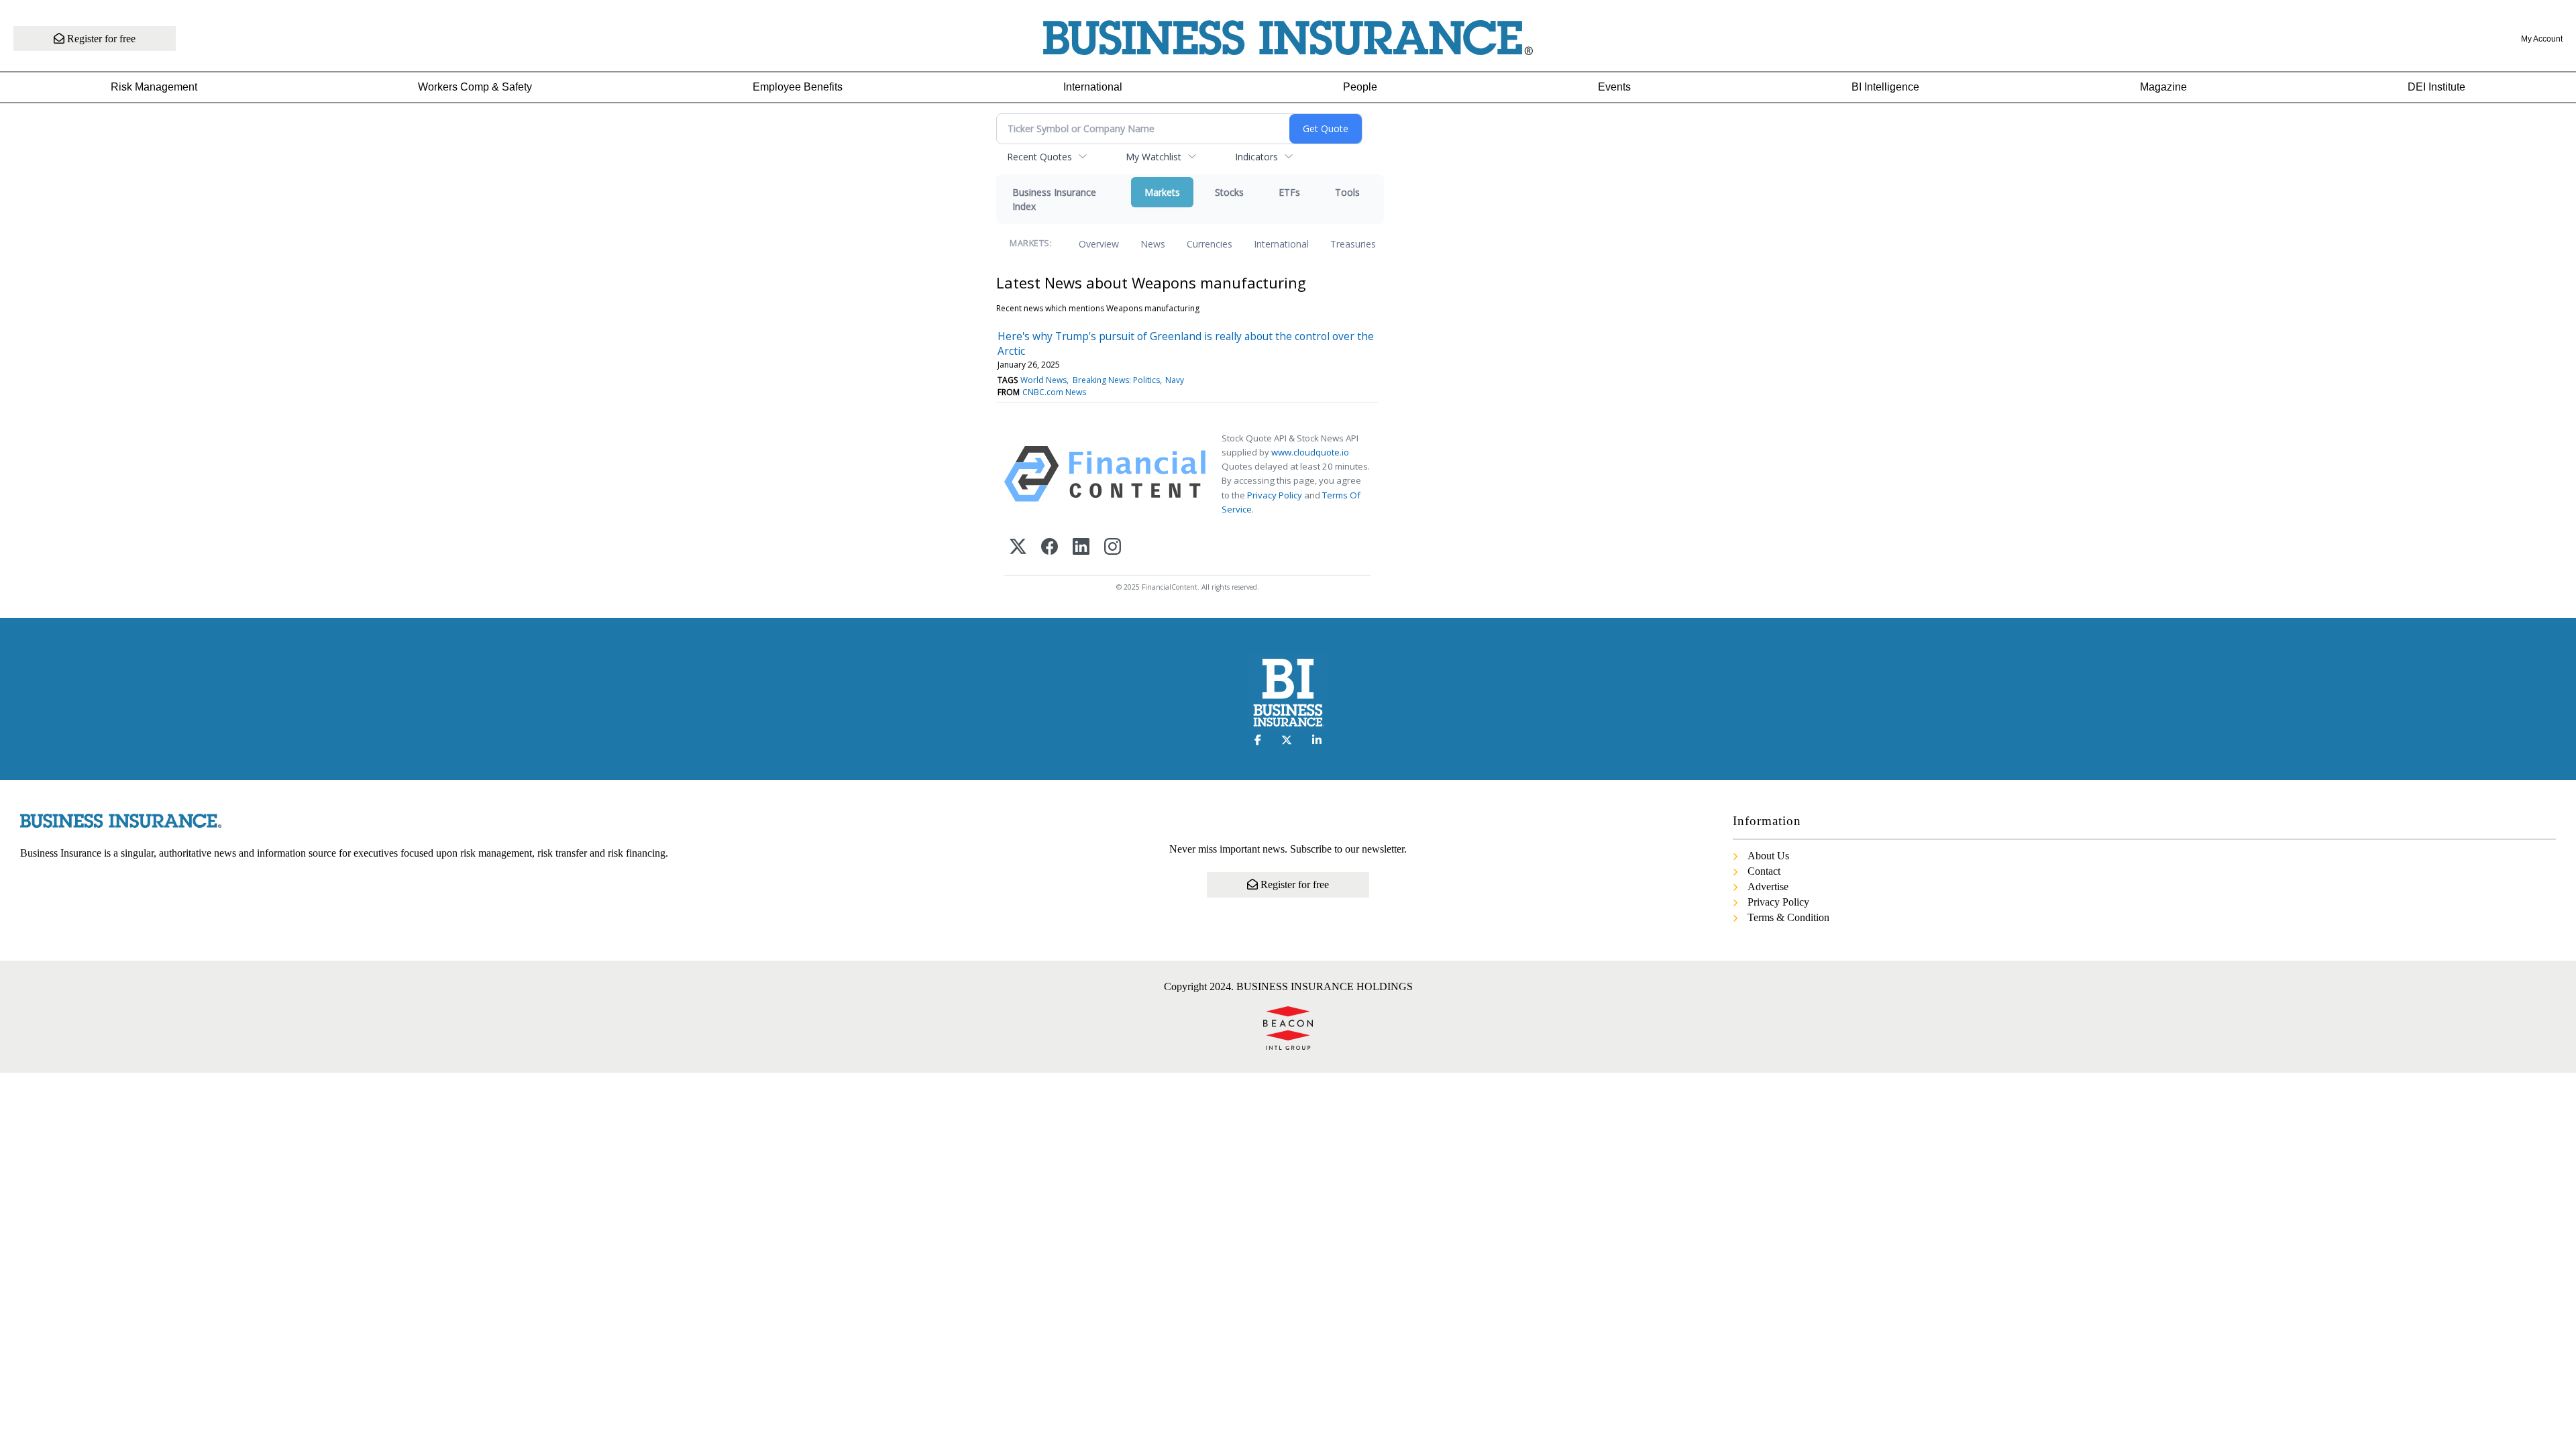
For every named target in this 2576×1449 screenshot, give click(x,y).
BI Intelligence (1885, 87)
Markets (1162, 192)
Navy (1175, 380)
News (1153, 244)
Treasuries (1353, 244)
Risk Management (154, 87)
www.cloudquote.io (1310, 452)
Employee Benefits (798, 87)
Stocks (1229, 192)
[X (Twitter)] (1018, 548)
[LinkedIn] (1081, 548)
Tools (1347, 192)
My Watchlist (1153, 157)
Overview (1099, 244)
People (1360, 87)
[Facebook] (1050, 548)
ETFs (1289, 192)
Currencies (1210, 244)
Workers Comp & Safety (475, 87)
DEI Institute (2436, 87)
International (1093, 87)
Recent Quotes (1039, 157)
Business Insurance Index (1054, 199)
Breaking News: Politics (1116, 380)
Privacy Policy (1275, 495)
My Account (2542, 39)
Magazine (2163, 87)
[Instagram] (1113, 548)
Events (1614, 87)
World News (1043, 380)
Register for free (100, 39)
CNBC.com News (1054, 392)
